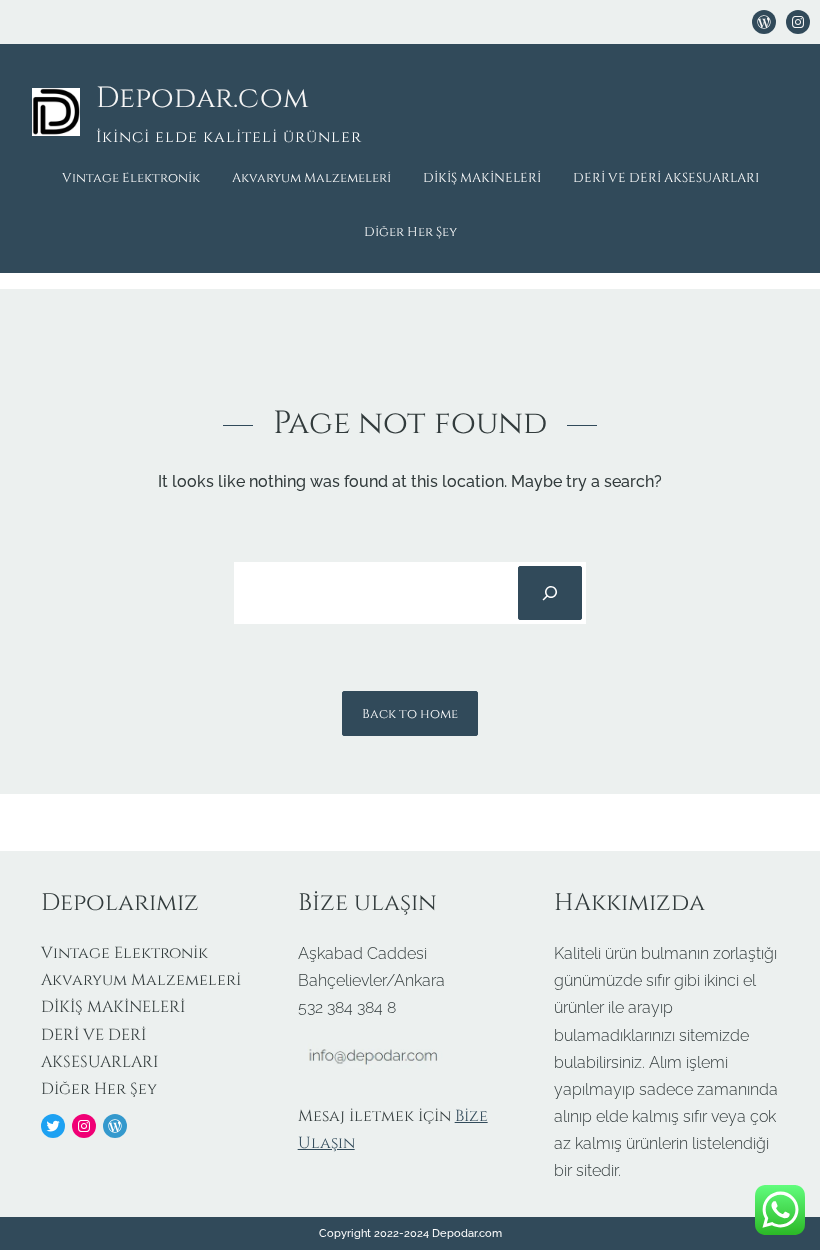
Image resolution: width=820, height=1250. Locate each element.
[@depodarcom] (798, 22)
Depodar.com (202, 98)
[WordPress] (764, 22)
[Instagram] (84, 1126)
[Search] (550, 593)
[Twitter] (53, 1126)
